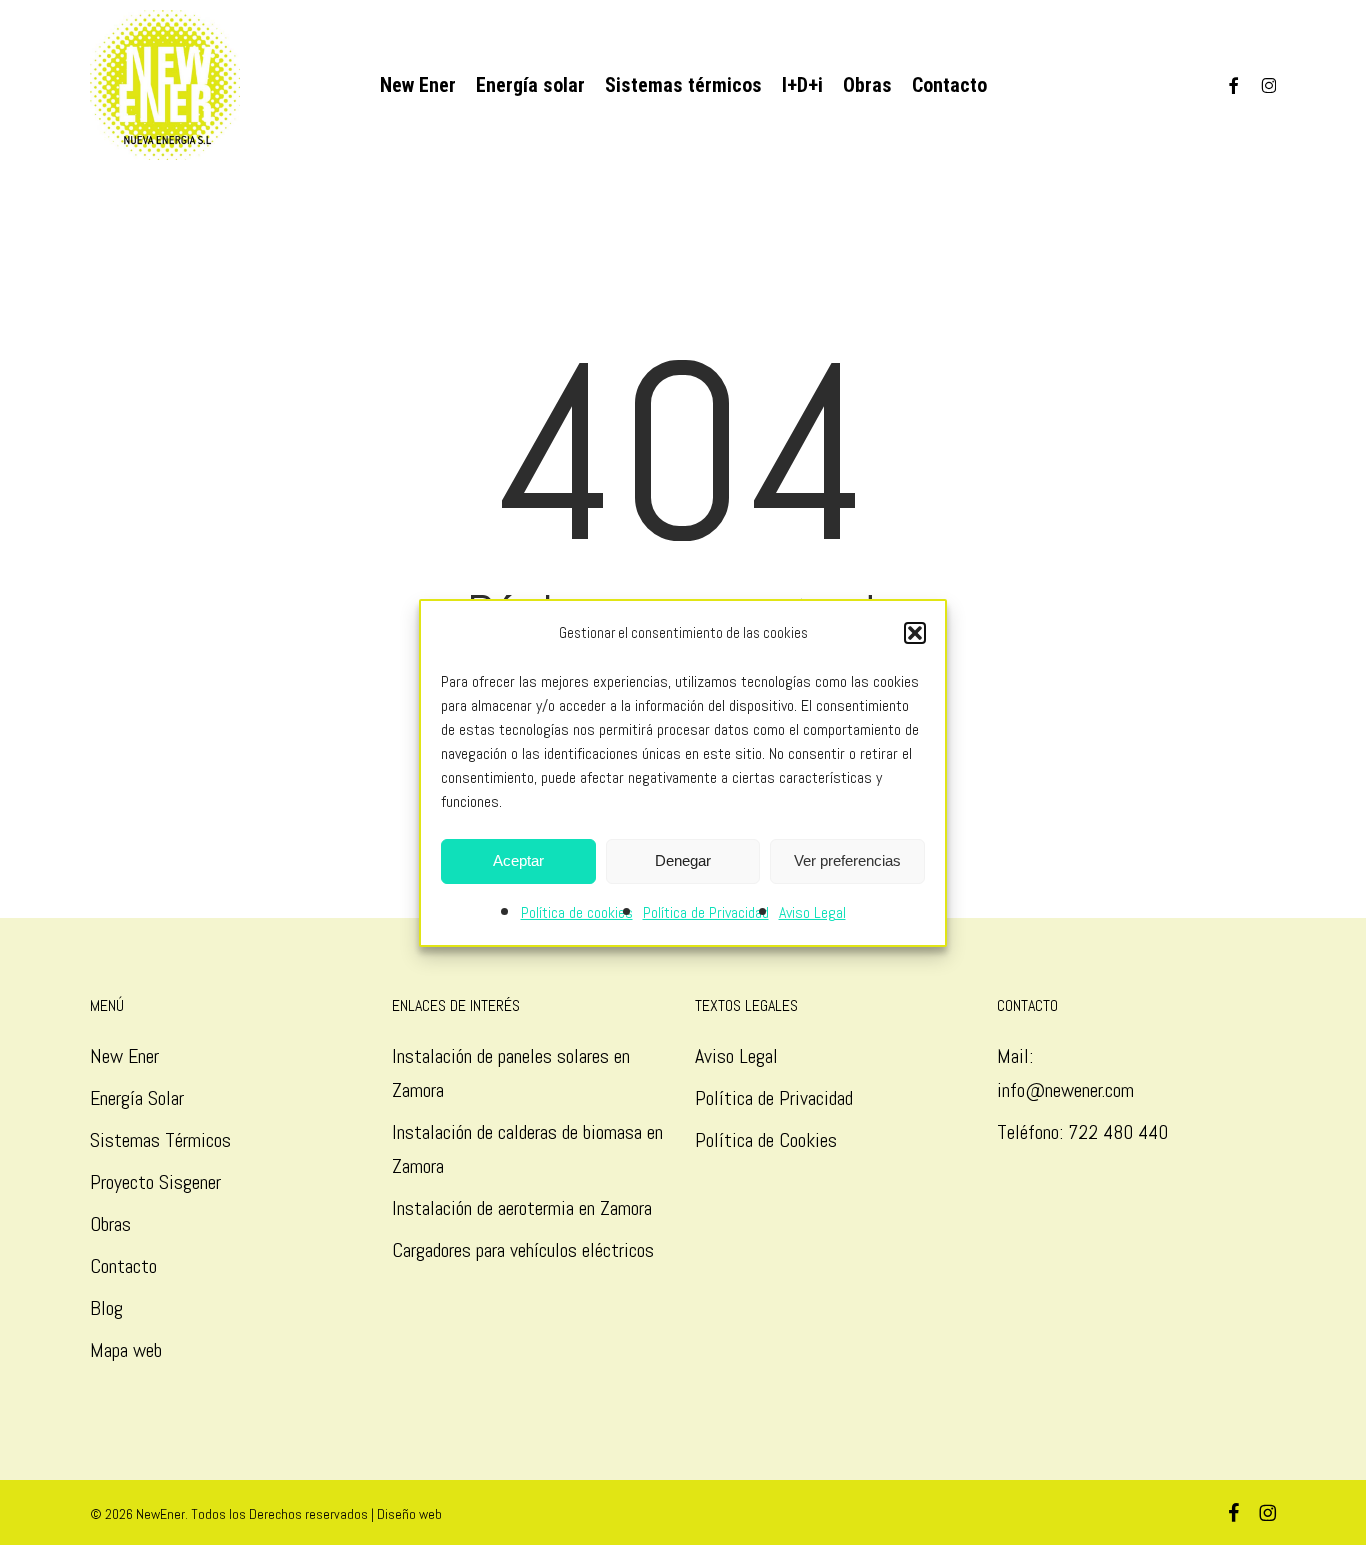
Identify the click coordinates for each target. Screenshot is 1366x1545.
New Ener (124, 1056)
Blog (106, 1308)
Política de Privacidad (706, 912)
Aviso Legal (812, 912)
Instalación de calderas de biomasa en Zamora (527, 1149)
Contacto (123, 1266)
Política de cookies (577, 912)
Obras (110, 1224)
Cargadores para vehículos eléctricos (525, 1250)
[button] (915, 633)
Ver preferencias (847, 860)
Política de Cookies (766, 1140)
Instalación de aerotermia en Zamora (522, 1208)
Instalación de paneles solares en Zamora (511, 1073)
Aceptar (518, 860)
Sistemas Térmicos (160, 1140)
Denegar (683, 860)
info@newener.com (1065, 1090)
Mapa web (126, 1350)
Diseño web (409, 1514)
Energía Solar (137, 1098)
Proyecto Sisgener (155, 1182)
